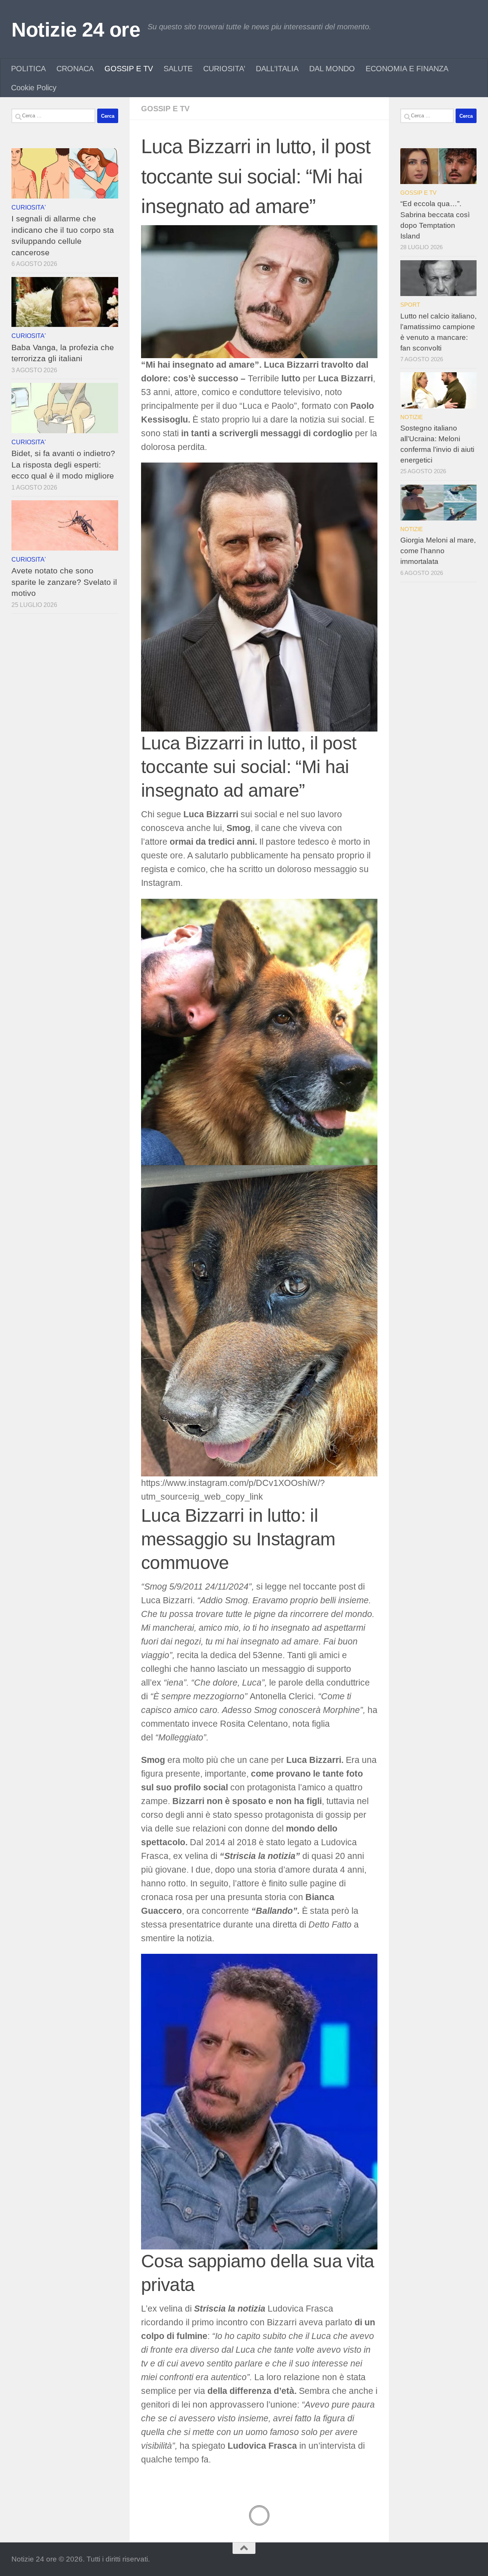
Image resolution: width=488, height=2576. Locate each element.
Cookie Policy (34, 88)
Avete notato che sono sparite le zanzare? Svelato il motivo (64, 582)
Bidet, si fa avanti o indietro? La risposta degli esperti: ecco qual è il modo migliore (63, 464)
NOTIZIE (412, 417)
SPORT (410, 305)
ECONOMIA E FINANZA (407, 69)
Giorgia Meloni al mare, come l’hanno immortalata (438, 551)
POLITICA (28, 69)
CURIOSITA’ (224, 69)
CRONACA (75, 69)
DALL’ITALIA (277, 69)
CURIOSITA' (29, 207)
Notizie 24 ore (76, 30)
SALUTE (178, 69)
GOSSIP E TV (129, 69)
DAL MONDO (332, 69)
